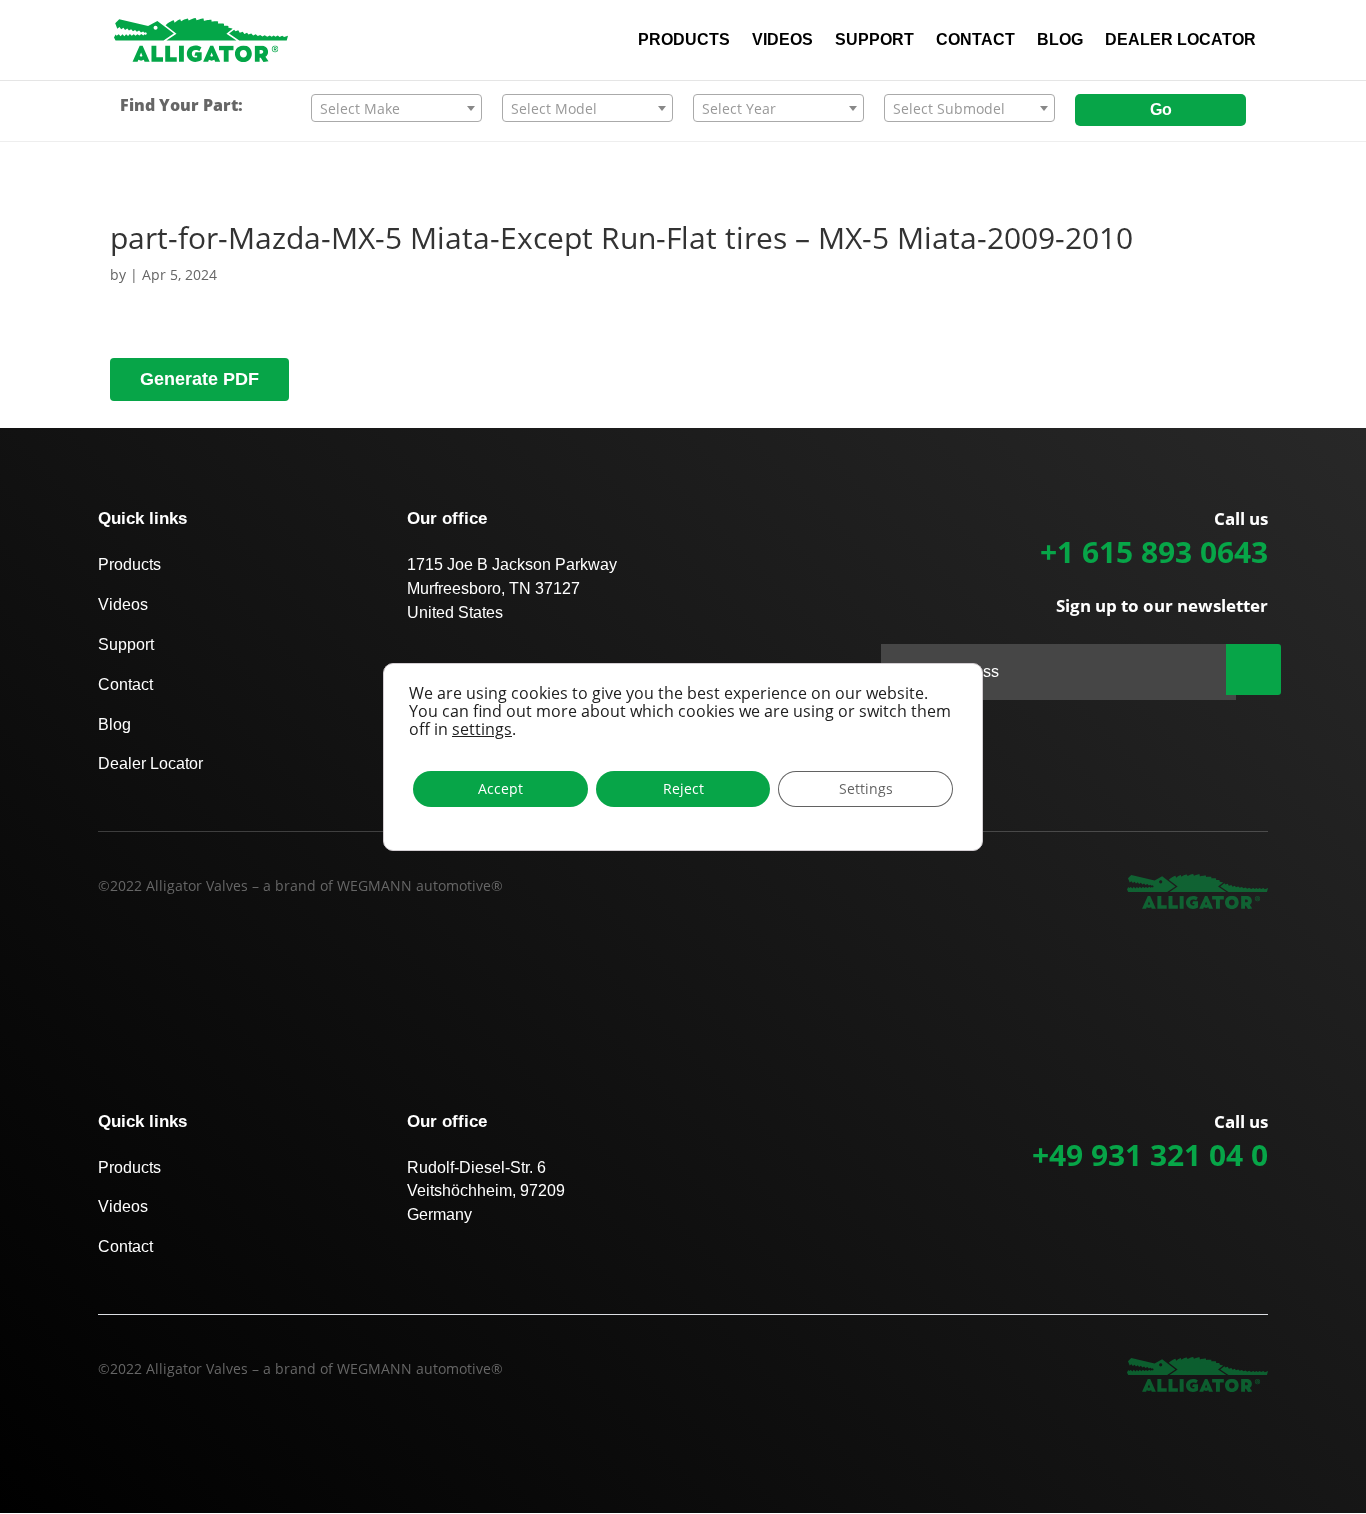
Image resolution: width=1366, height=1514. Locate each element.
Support (126, 644)
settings (482, 729)
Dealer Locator (150, 763)
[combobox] (396, 108)
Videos (123, 604)
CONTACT (975, 40)
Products (129, 564)
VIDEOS (782, 40)
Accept (500, 788)
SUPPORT (874, 40)
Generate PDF (199, 379)
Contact (125, 684)
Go (1161, 109)
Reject (683, 788)
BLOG (1060, 40)
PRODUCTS (684, 40)
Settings (866, 788)
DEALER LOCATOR (1180, 40)
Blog (114, 724)
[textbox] (396, 109)
